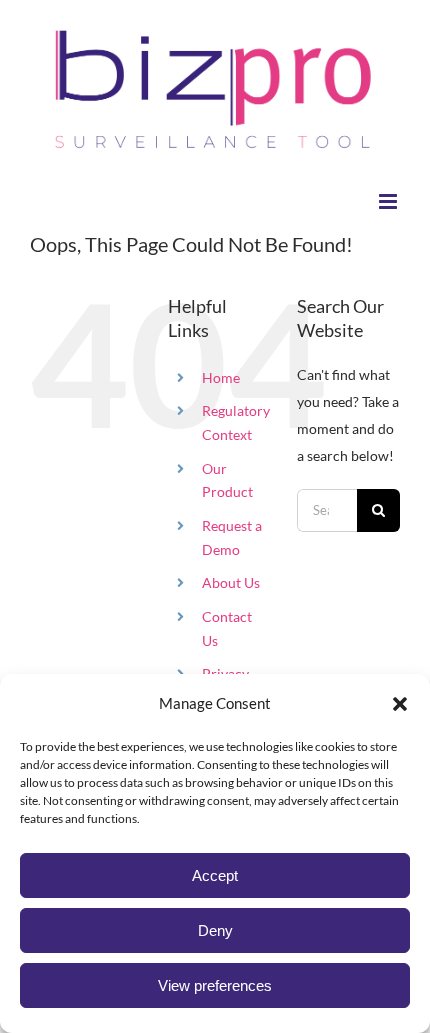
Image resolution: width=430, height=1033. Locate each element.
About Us (231, 582)
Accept (215, 875)
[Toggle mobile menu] (389, 201)
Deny (215, 930)
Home (221, 377)
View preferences (215, 985)
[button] (400, 704)
